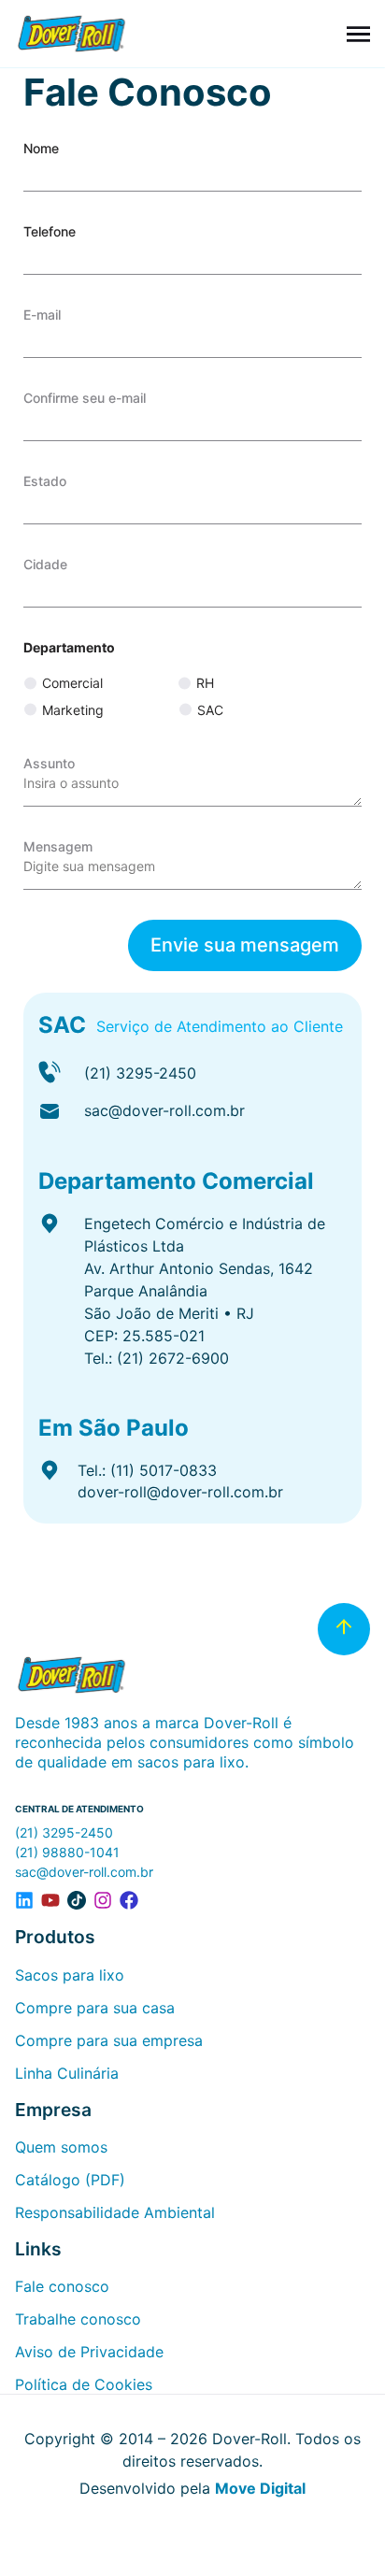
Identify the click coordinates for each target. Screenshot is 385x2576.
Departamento (69, 647)
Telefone (50, 231)
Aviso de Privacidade (89, 2352)
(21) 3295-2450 (140, 1073)
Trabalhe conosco (78, 2319)
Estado (45, 481)
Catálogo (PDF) (70, 2180)
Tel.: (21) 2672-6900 (157, 1358)
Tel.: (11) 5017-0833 (147, 1470)
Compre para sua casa (95, 2008)
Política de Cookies (84, 2384)
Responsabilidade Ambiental (115, 2212)
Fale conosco (62, 2286)
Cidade (45, 564)
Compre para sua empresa (109, 2040)
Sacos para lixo (70, 1975)
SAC (210, 710)
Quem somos (61, 2147)
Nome (41, 148)
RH (205, 683)
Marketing (73, 710)
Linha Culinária (67, 2073)
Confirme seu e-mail (85, 398)
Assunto (49, 763)
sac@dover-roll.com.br (164, 1110)
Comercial (72, 683)
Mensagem (58, 846)
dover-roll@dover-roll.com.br (180, 1492)
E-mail (42, 315)
